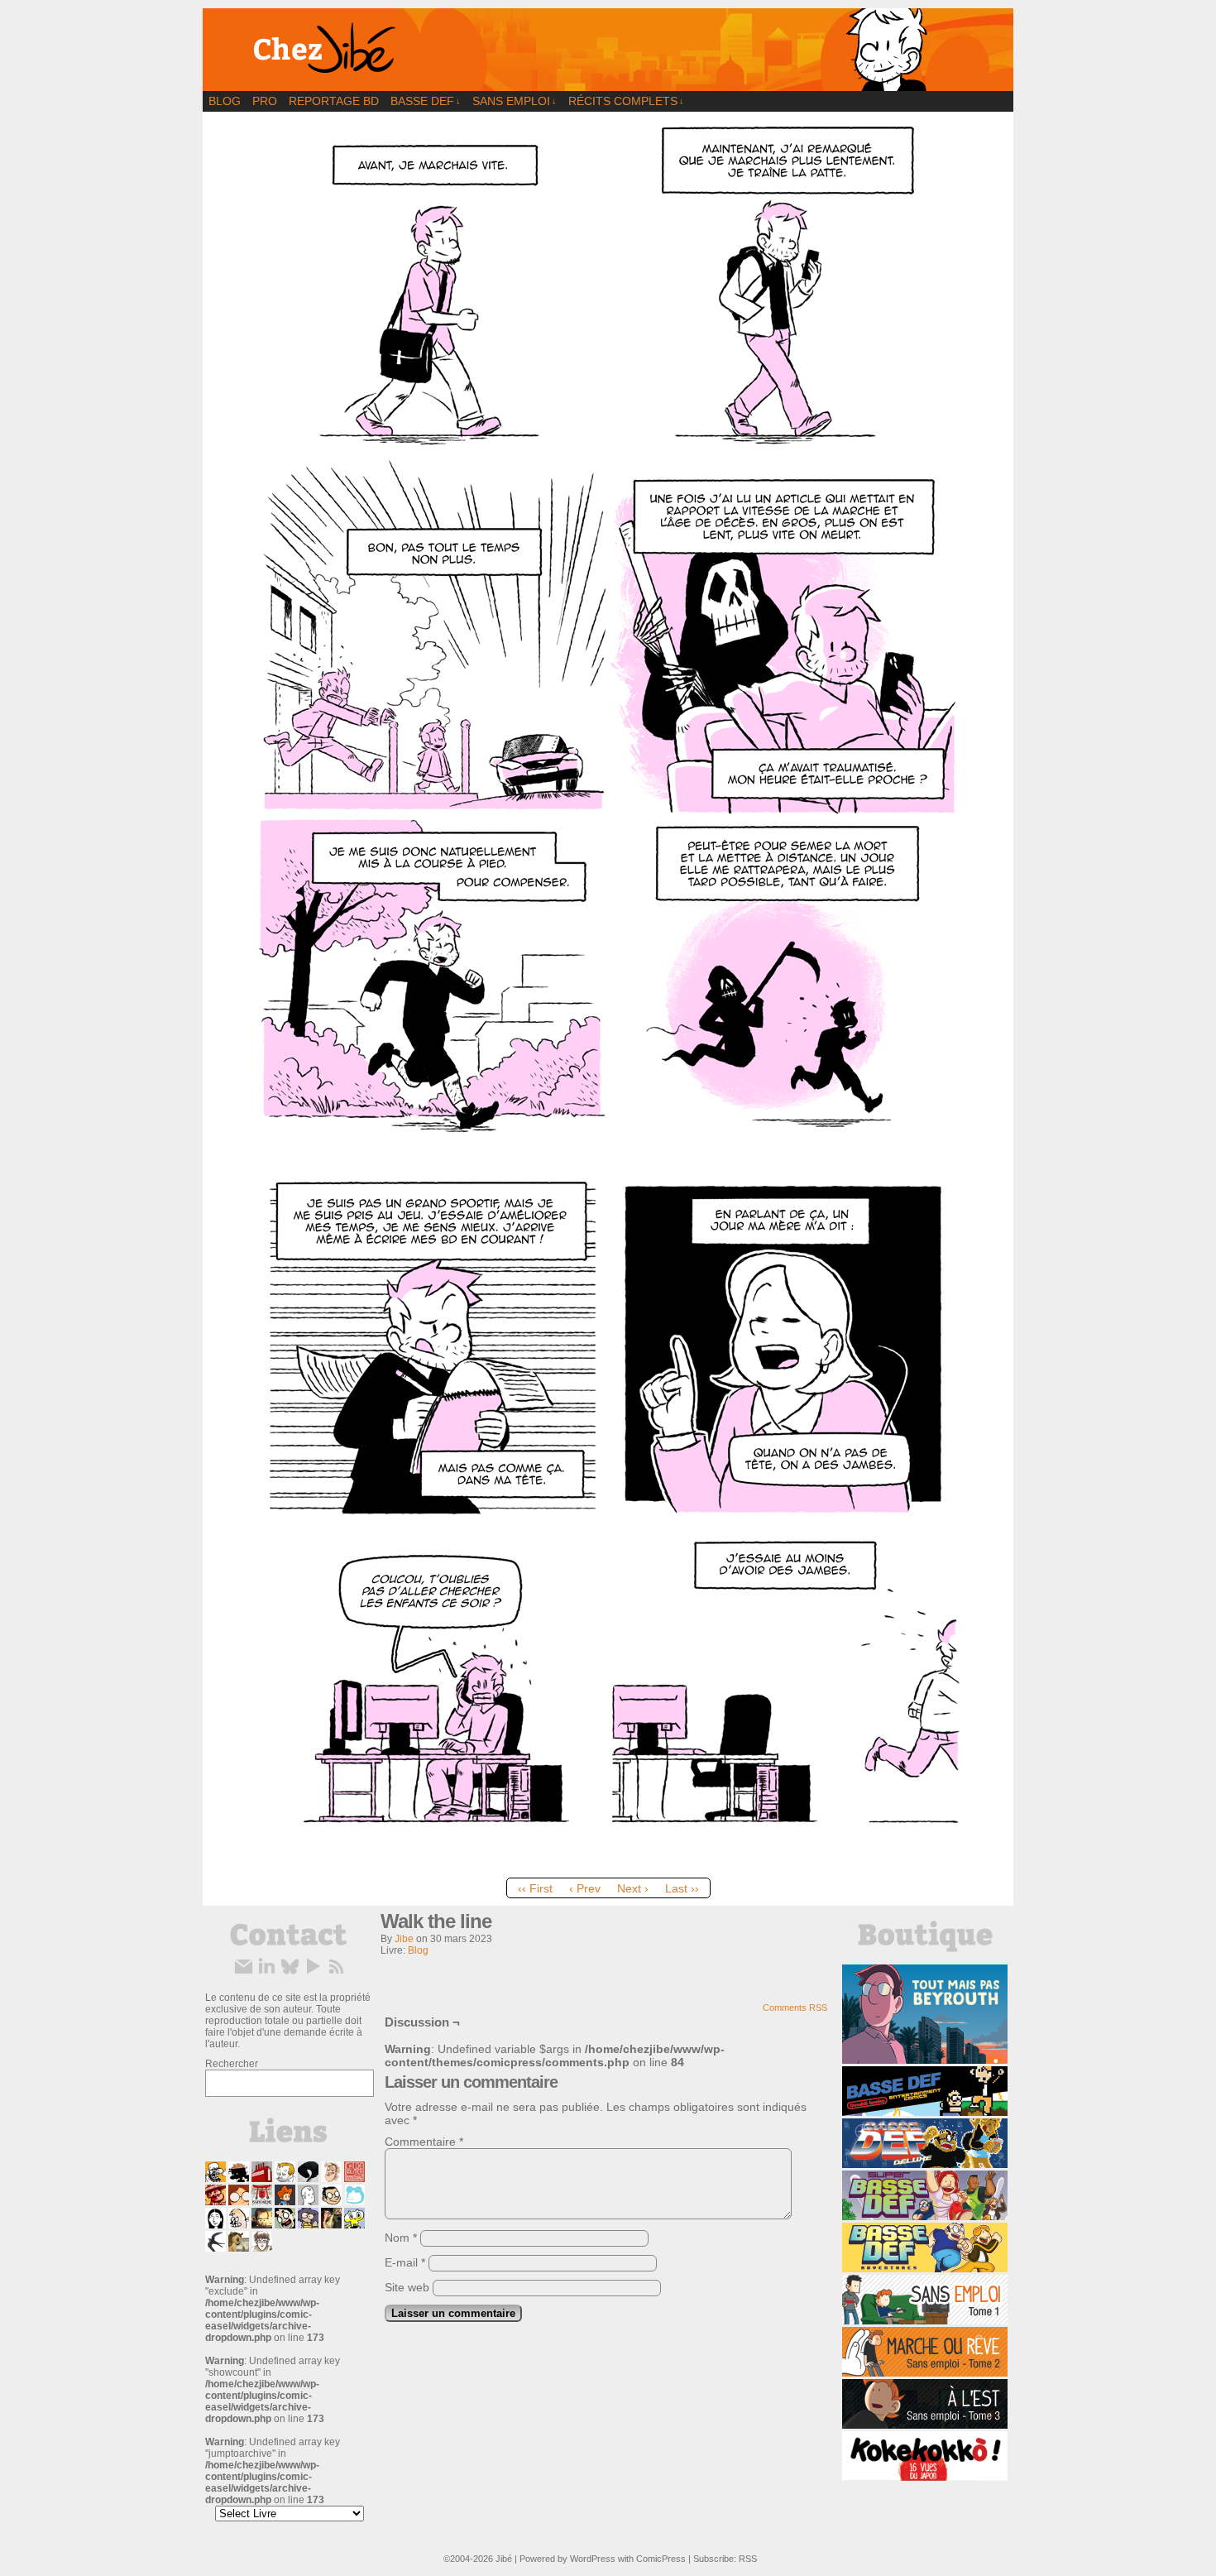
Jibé (504, 2559)
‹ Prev (585, 1888)
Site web (407, 2287)
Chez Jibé (608, 50)
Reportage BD (334, 101)
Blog (225, 101)
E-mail (405, 2262)
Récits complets (626, 101)
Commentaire (424, 2142)
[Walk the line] (608, 1866)
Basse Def (426, 101)
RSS (748, 2559)
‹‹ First (535, 1888)
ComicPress (661, 2559)
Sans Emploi (515, 101)
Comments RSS (795, 2008)
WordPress (593, 2559)
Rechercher (232, 2064)
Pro (265, 101)
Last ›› (682, 1888)
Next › (633, 1888)
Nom (401, 2238)
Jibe (404, 1939)
